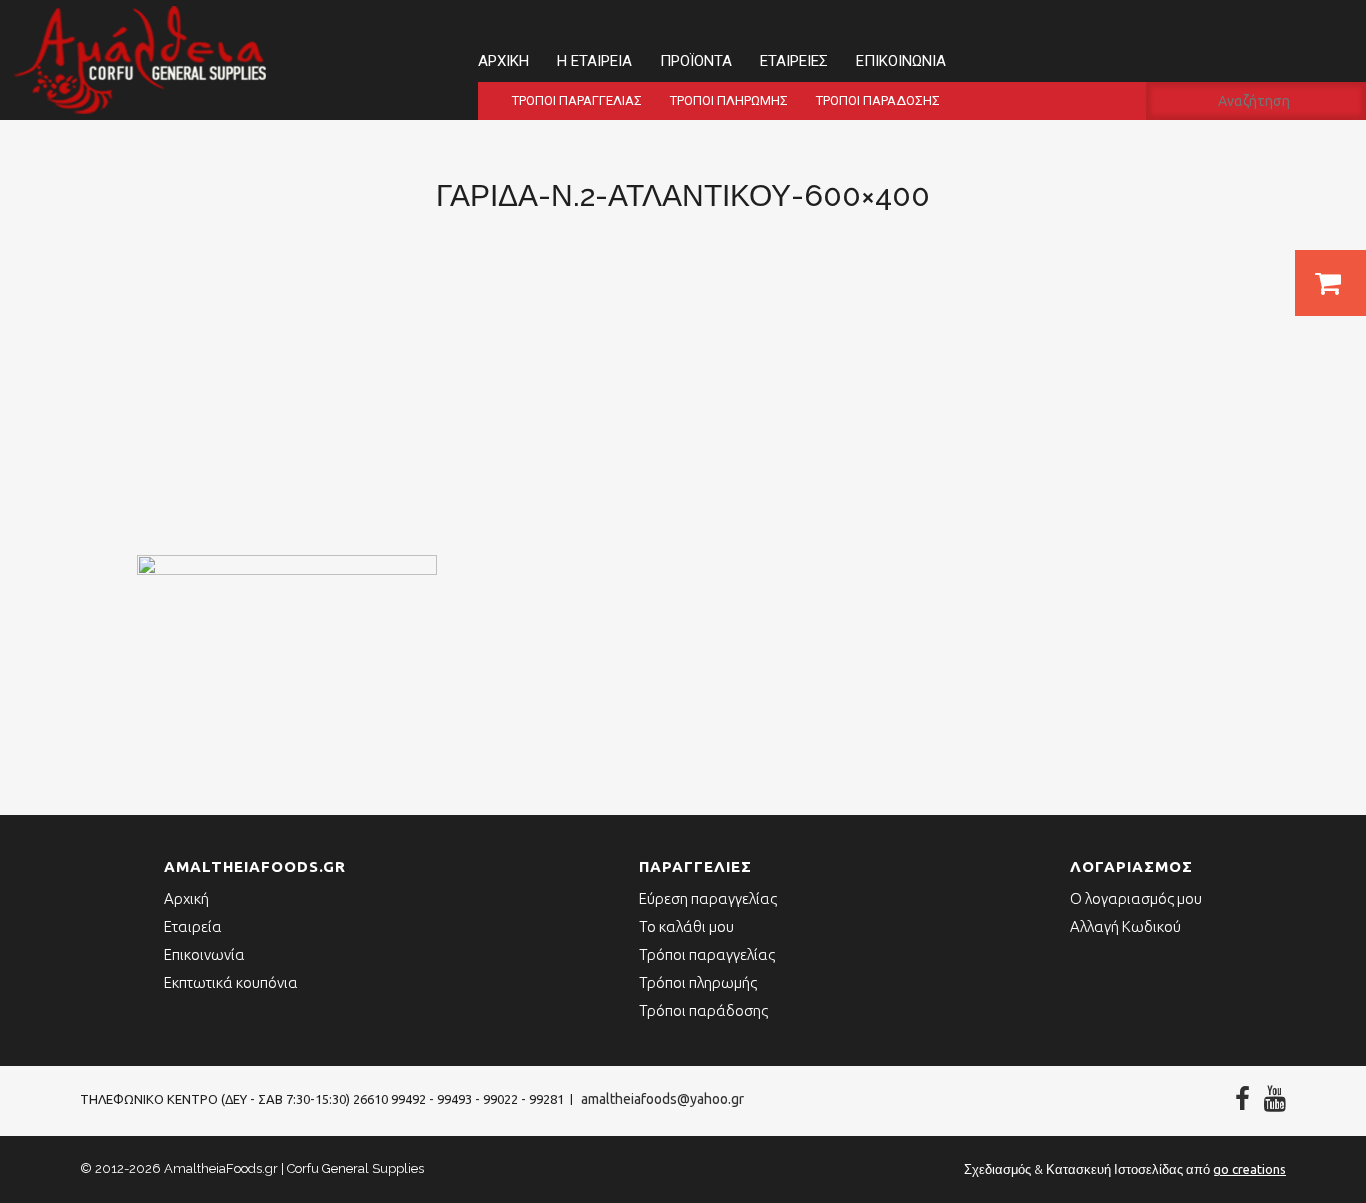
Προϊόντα (696, 61)
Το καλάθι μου (686, 926)
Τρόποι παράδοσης (878, 100)
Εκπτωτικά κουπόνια (231, 982)
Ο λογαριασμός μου (1136, 898)
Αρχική (503, 61)
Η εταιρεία (594, 61)
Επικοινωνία (901, 61)
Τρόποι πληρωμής (729, 100)
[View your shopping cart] (1330, 283)
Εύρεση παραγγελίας (708, 898)
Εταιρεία (193, 926)
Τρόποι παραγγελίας (577, 100)
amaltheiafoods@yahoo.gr (662, 1099)
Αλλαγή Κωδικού (1125, 926)
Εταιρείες (794, 61)
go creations (1249, 1169)
